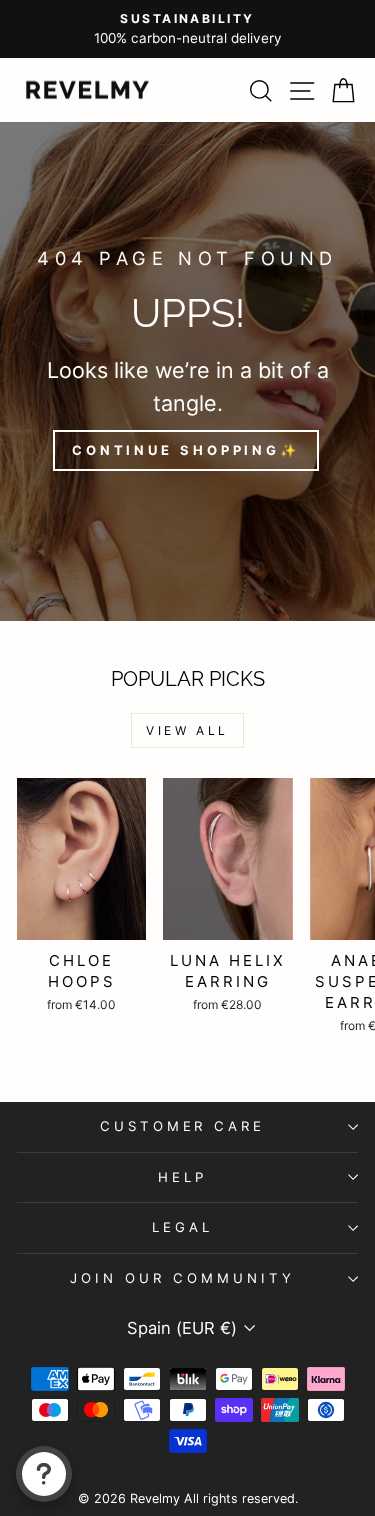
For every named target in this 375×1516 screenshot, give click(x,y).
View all (187, 730)
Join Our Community (182, 1278)
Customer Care (183, 1126)
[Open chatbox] (44, 1474)
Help (182, 1177)
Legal (182, 1227)
